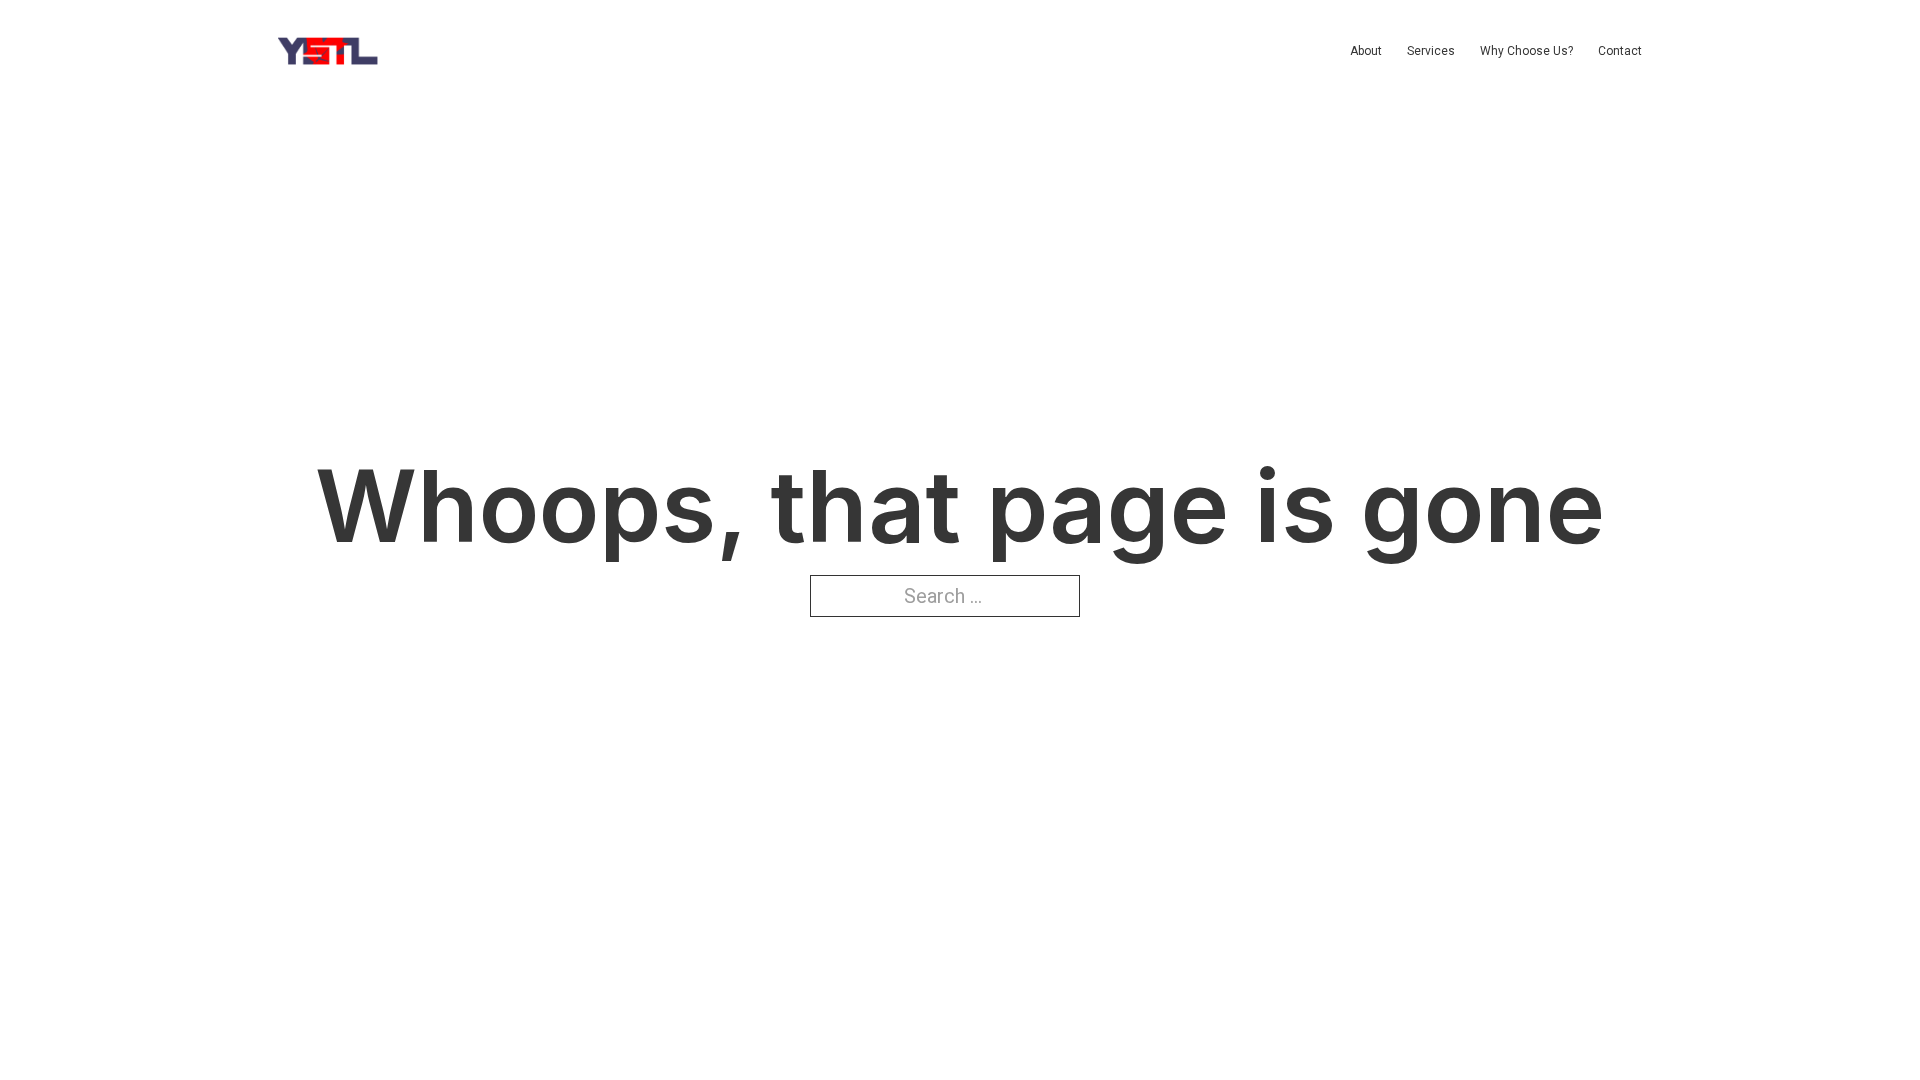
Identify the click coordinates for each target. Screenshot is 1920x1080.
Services (1431, 51)
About (1366, 51)
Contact (1620, 51)
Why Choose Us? (1526, 51)
